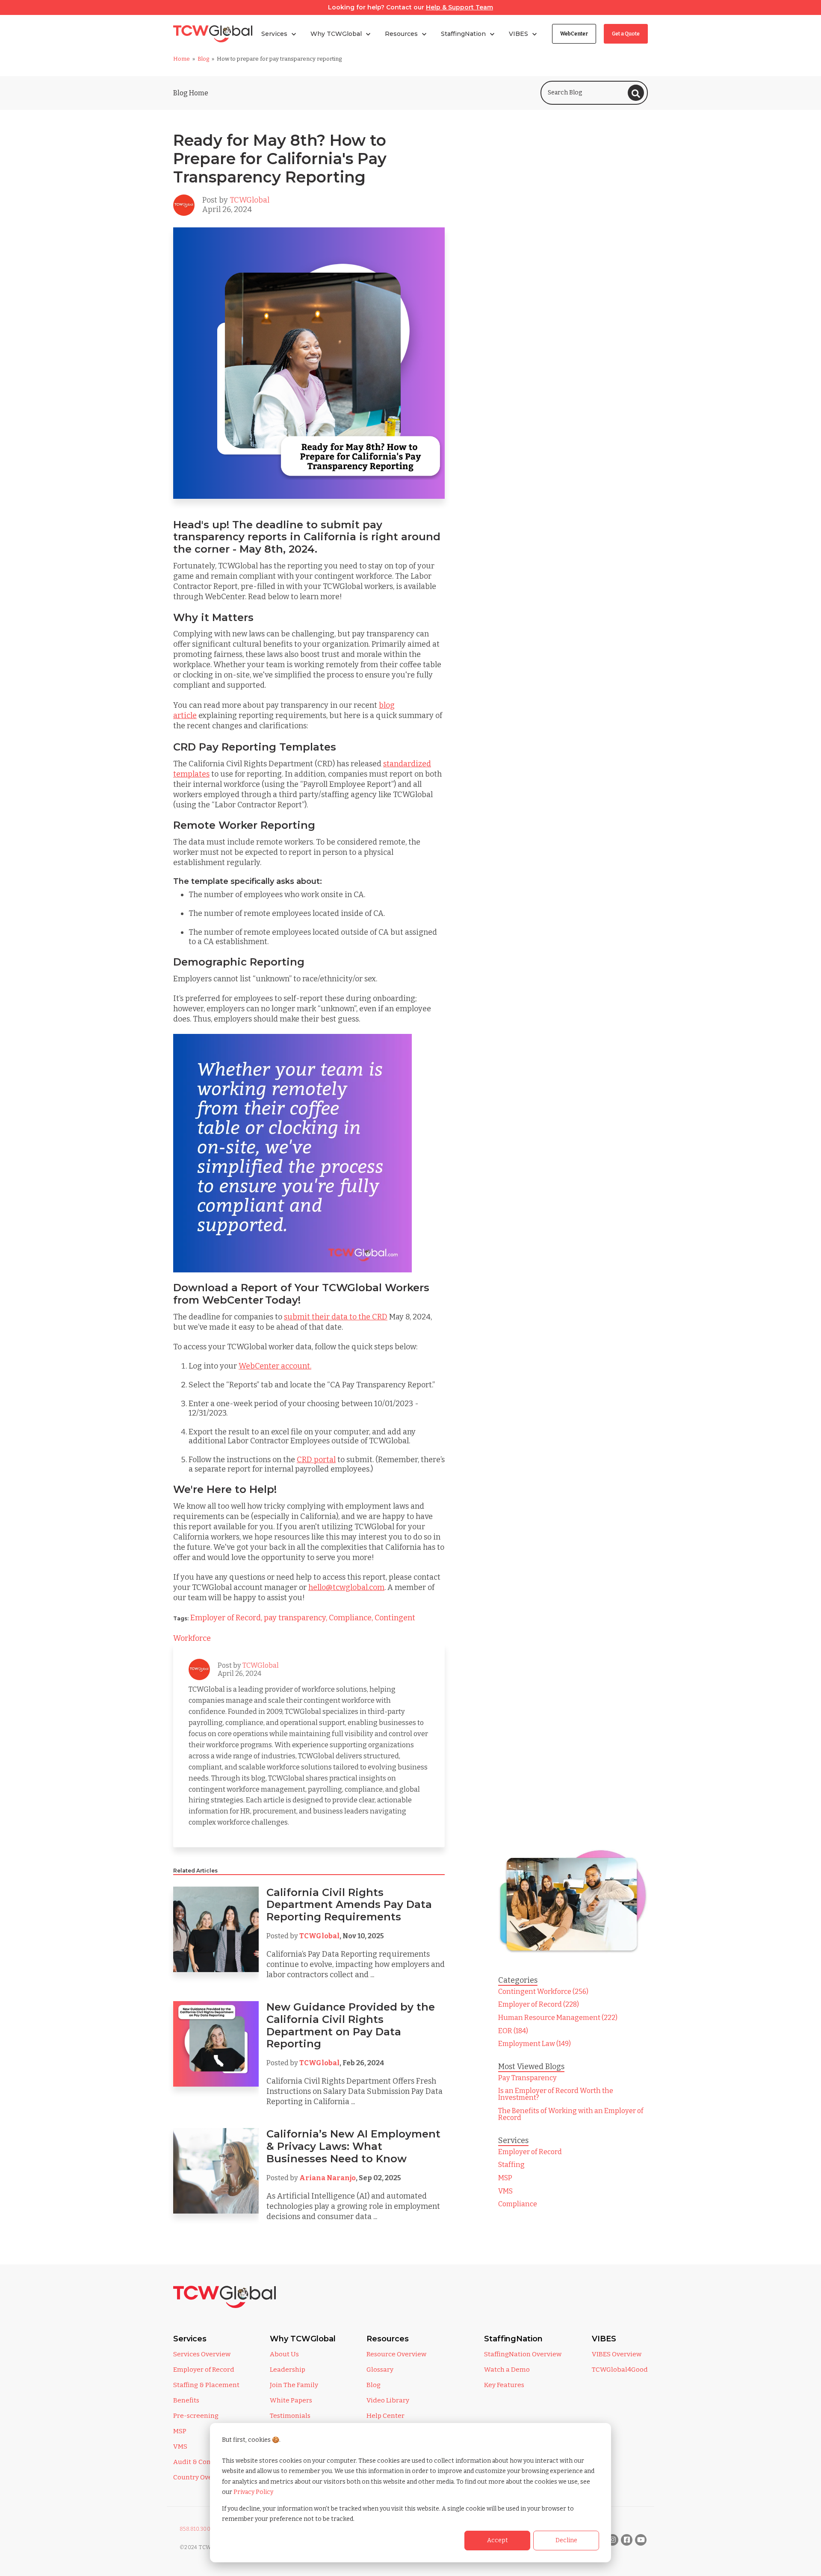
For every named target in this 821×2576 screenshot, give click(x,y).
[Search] (636, 93)
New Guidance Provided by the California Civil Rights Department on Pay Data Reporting (351, 2025)
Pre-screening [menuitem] (196, 2416)
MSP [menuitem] (505, 2178)
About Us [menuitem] (284, 2354)
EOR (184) (513, 2031)
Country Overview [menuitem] (201, 2477)
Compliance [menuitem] (518, 2204)
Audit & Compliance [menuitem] (205, 2462)
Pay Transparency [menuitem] (527, 2078)
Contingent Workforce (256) (543, 1992)
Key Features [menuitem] (504, 2385)
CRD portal (316, 1460)
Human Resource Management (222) (558, 2018)
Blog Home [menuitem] (191, 93)
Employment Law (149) (535, 2044)
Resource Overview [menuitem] (396, 2354)
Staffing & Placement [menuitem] (206, 2385)
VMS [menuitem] (505, 2191)
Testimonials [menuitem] (290, 2416)
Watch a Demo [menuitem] (507, 2370)
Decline (566, 2540)
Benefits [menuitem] (186, 2400)
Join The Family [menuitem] (294, 2385)
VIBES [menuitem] (604, 2339)
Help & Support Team (459, 7)
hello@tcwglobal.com (346, 1587)
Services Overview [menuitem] (202, 2354)
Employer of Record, (227, 1618)
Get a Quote (626, 34)
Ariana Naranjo (328, 2178)
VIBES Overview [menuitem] (617, 2354)
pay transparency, (296, 1618)
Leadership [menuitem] (288, 2370)
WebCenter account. (275, 1366)
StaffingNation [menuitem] (513, 2339)
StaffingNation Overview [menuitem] (523, 2354)
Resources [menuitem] (388, 2339)
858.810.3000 (197, 2529)
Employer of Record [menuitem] (530, 2152)
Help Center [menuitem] (385, 2416)
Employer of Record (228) (539, 2004)
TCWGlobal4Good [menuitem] (620, 2370)
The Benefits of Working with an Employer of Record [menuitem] (571, 2114)
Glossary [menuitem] (380, 2370)
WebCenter (574, 34)
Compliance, (352, 1618)
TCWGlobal (250, 200)
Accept (498, 2540)
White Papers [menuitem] (291, 2400)
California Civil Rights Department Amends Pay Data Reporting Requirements (349, 1905)
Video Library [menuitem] (388, 2400)
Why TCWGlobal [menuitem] (303, 2339)
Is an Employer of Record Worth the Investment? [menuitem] (556, 2094)
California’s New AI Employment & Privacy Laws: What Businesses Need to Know (353, 2146)
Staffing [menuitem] (511, 2165)
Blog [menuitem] (374, 2385)
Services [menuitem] (190, 2339)
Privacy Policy (253, 2492)
